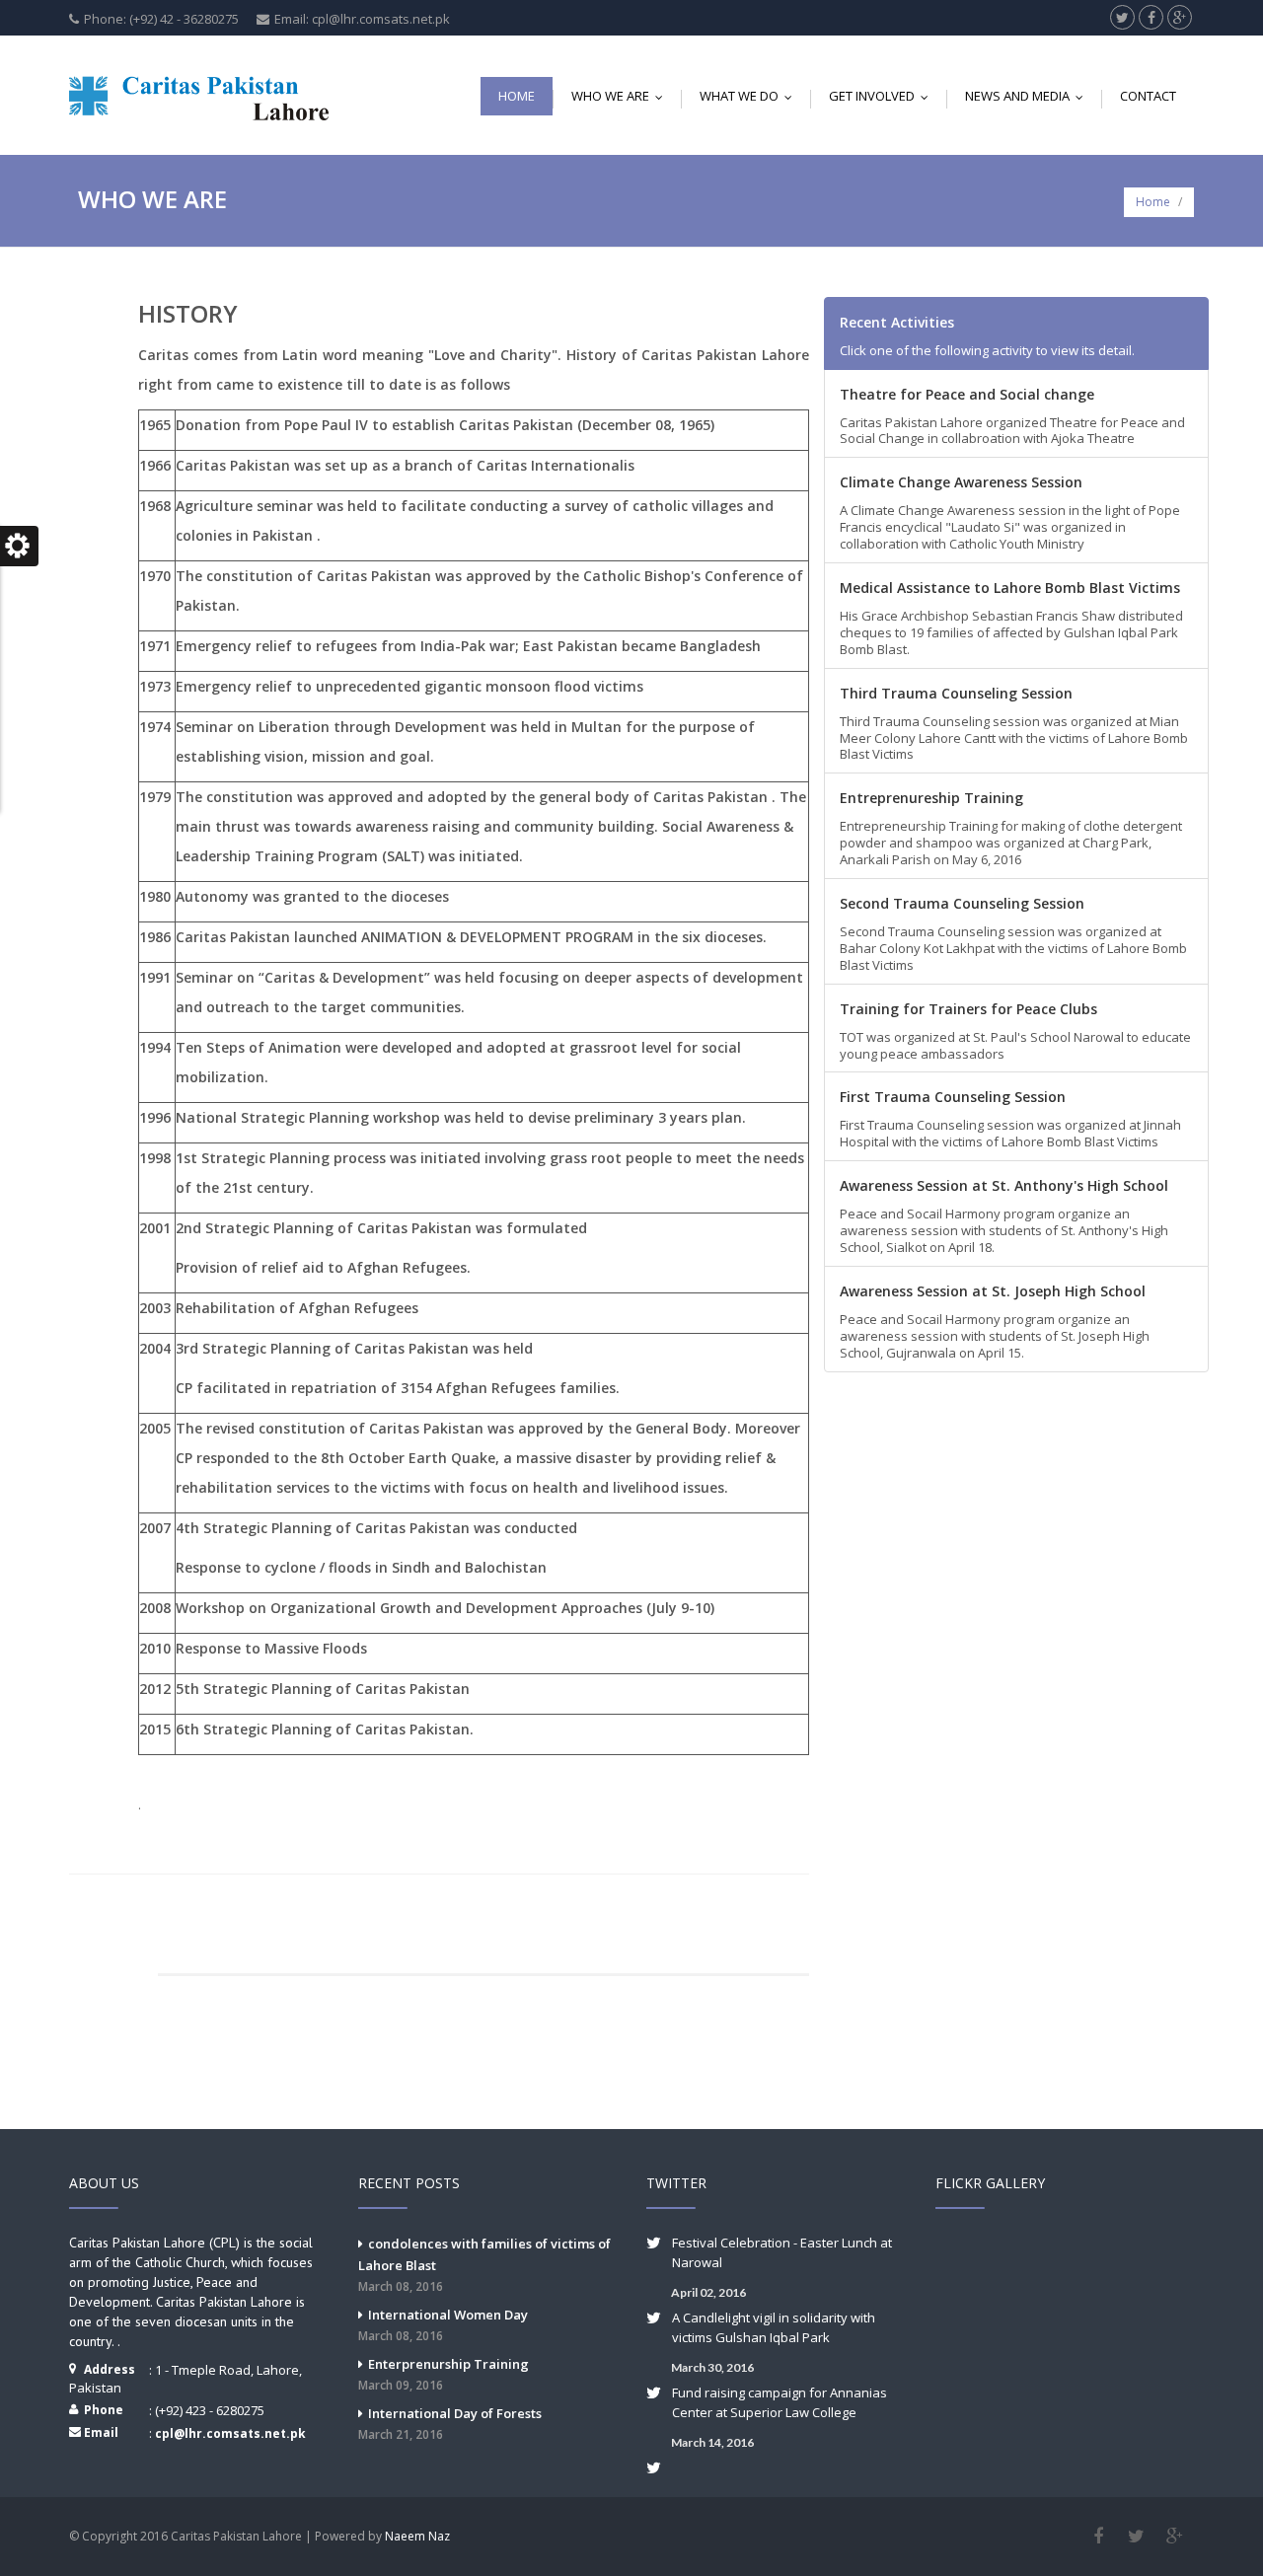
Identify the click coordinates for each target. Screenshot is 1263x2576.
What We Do (750, 96)
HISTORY (188, 313)
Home (517, 96)
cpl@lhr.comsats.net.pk (230, 2433)
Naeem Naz (417, 2536)
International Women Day (443, 2325)
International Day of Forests (450, 2424)
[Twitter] (1136, 2537)
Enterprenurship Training (444, 2374)
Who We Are (622, 96)
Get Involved (883, 96)
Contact (1148, 96)
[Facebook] (1098, 2537)
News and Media (1029, 96)
